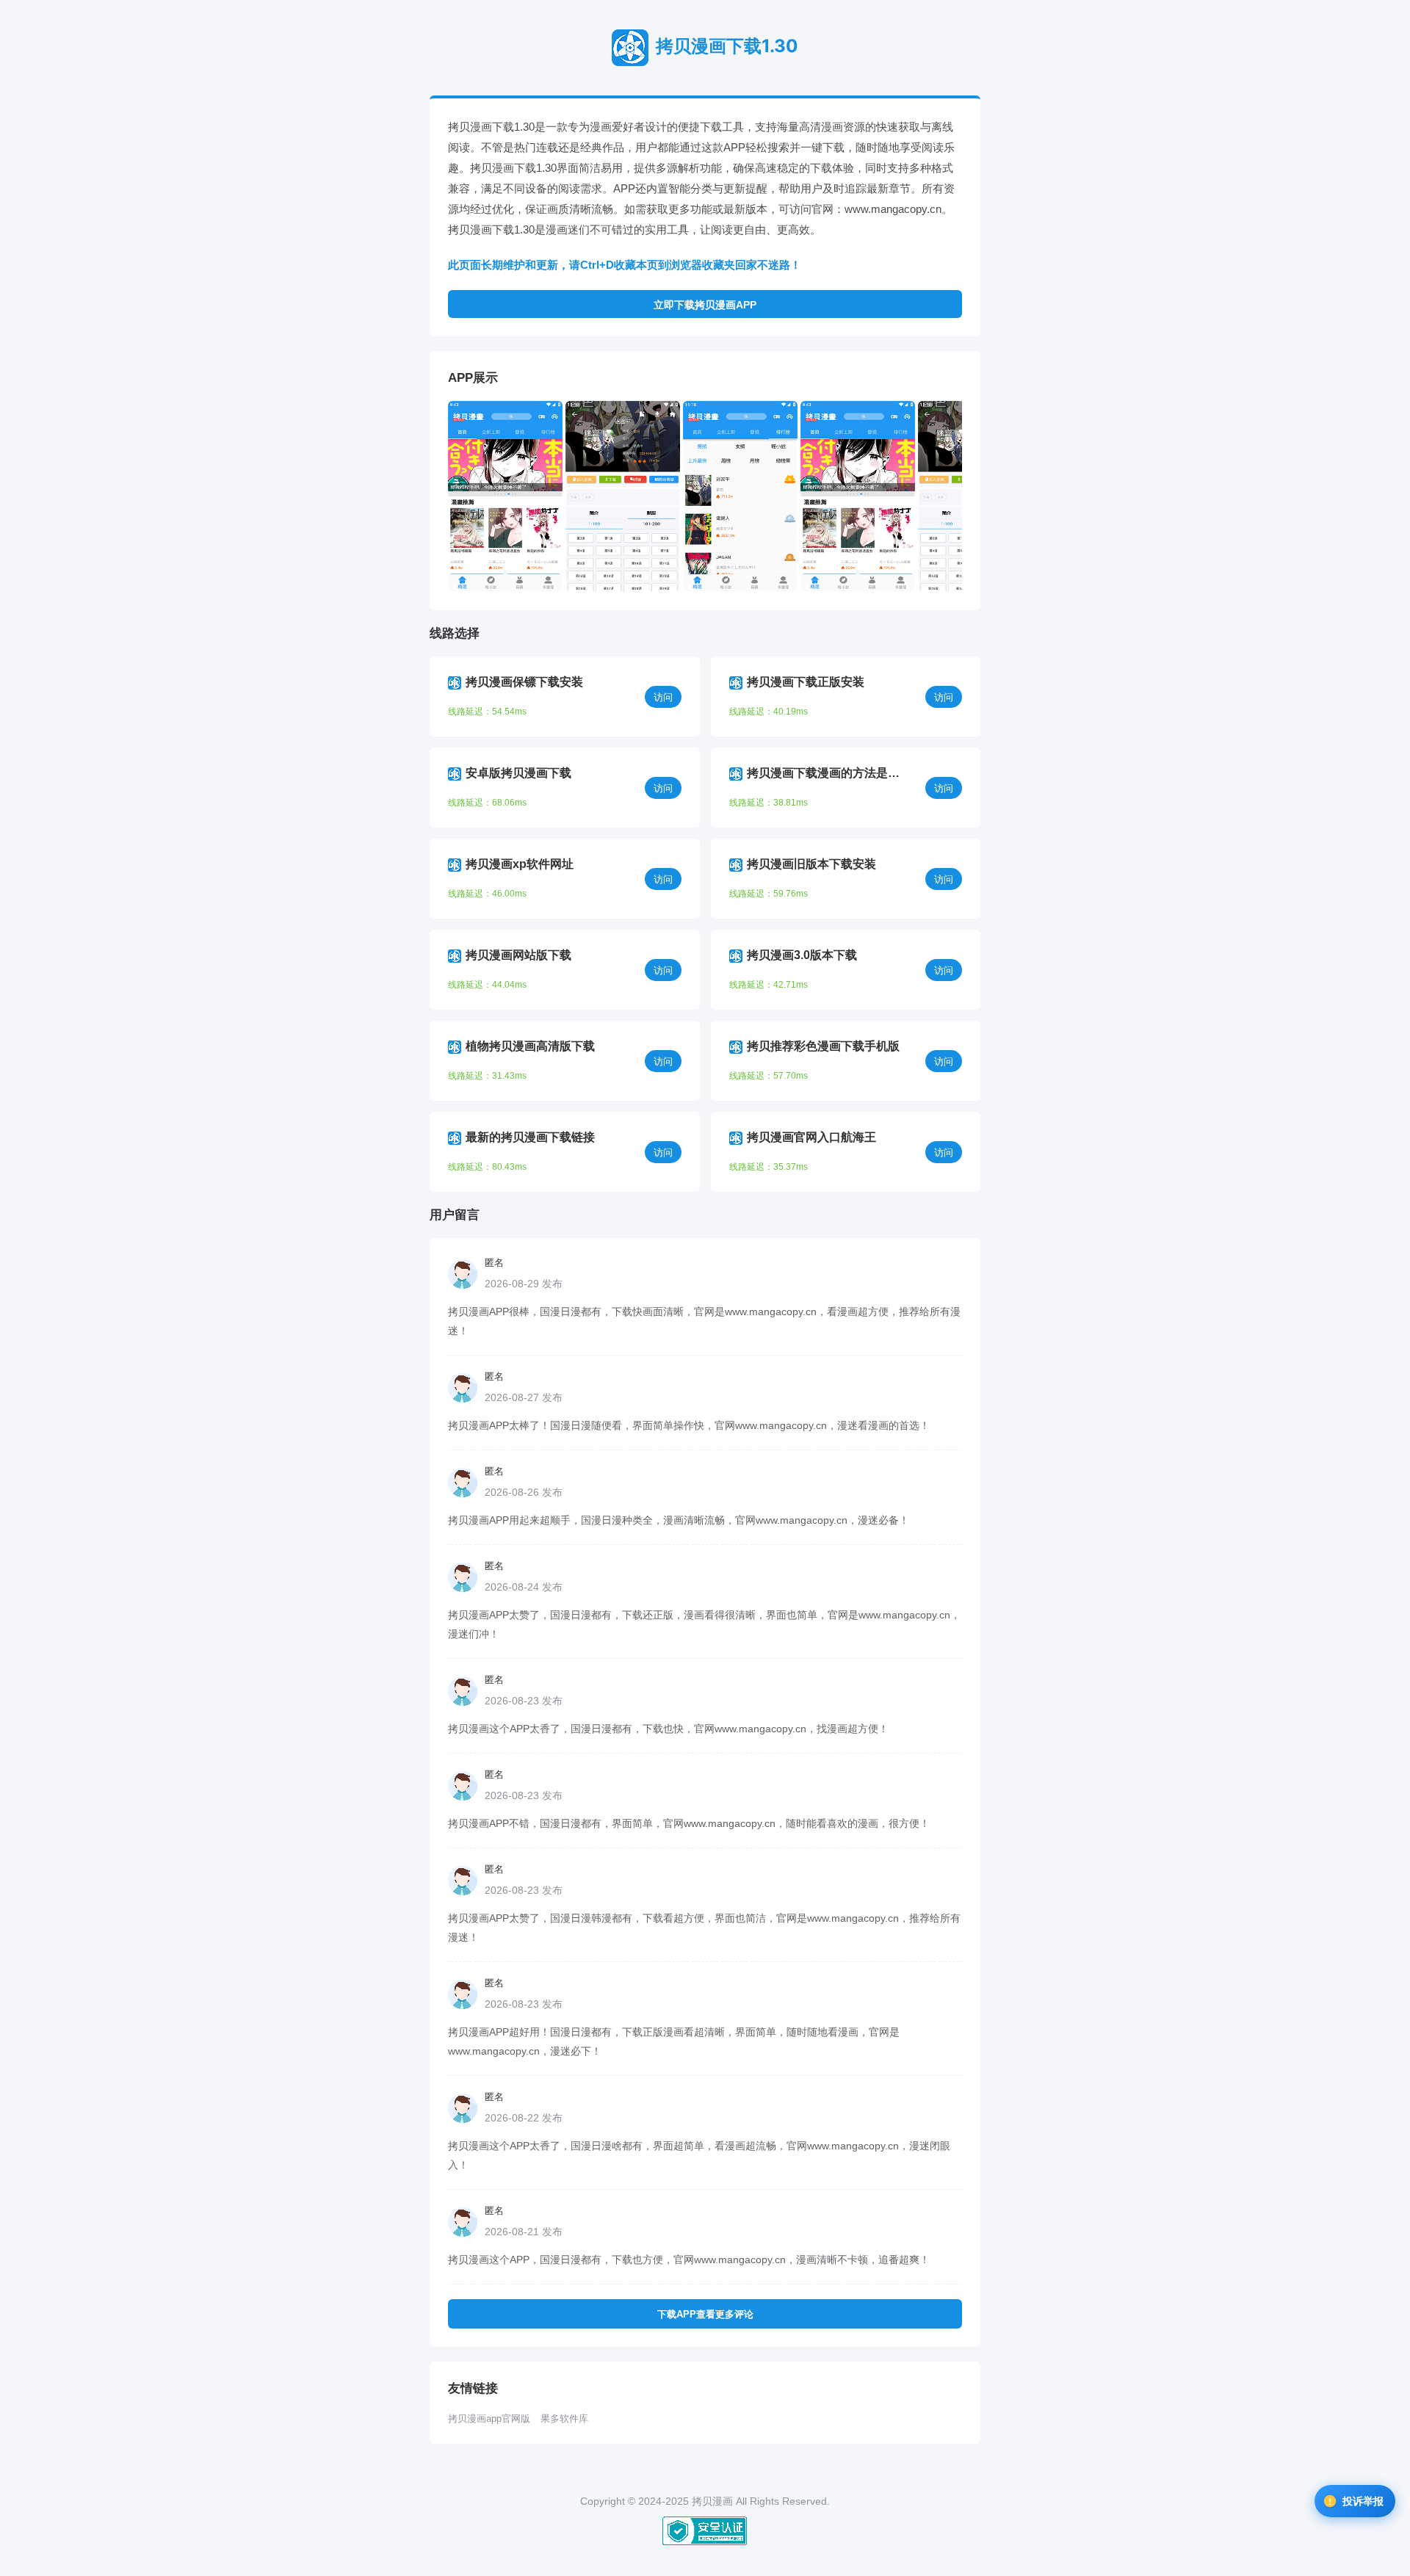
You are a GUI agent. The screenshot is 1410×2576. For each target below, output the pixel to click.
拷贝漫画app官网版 (489, 2418)
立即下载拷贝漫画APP (705, 305)
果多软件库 (564, 2418)
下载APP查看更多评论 (705, 2314)
